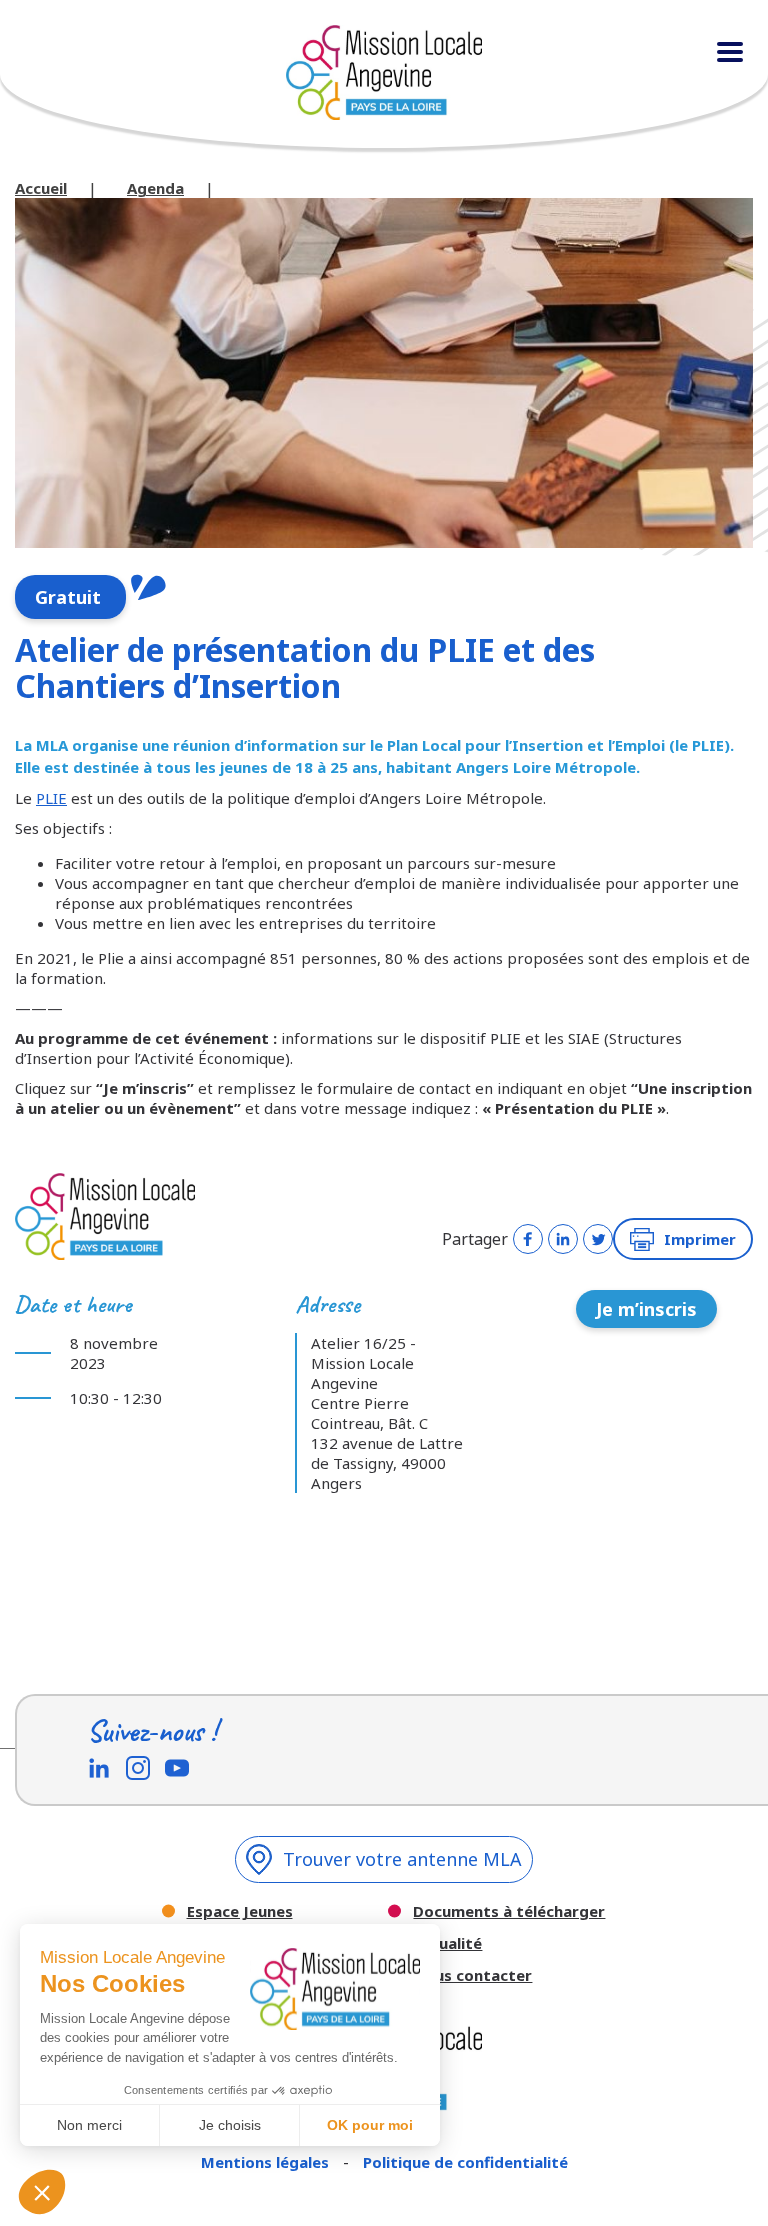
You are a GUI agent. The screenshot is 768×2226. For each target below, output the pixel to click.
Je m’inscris (646, 1309)
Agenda (155, 188)
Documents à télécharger (509, 1911)
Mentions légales (267, 2162)
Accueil (41, 188)
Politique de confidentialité (465, 2162)
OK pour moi (370, 2125)
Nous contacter (472, 1975)
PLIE (51, 798)
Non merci (89, 2125)
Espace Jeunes (240, 1911)
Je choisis (230, 2125)
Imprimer (700, 1239)
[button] (42, 2192)
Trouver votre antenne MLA (402, 1859)
